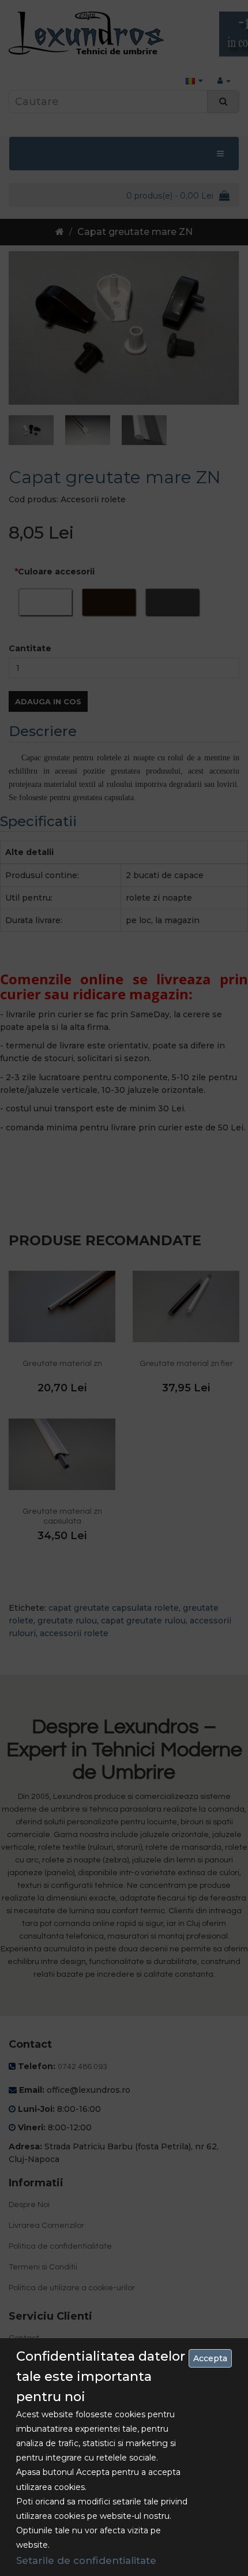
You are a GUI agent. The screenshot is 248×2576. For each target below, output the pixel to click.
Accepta (210, 2358)
